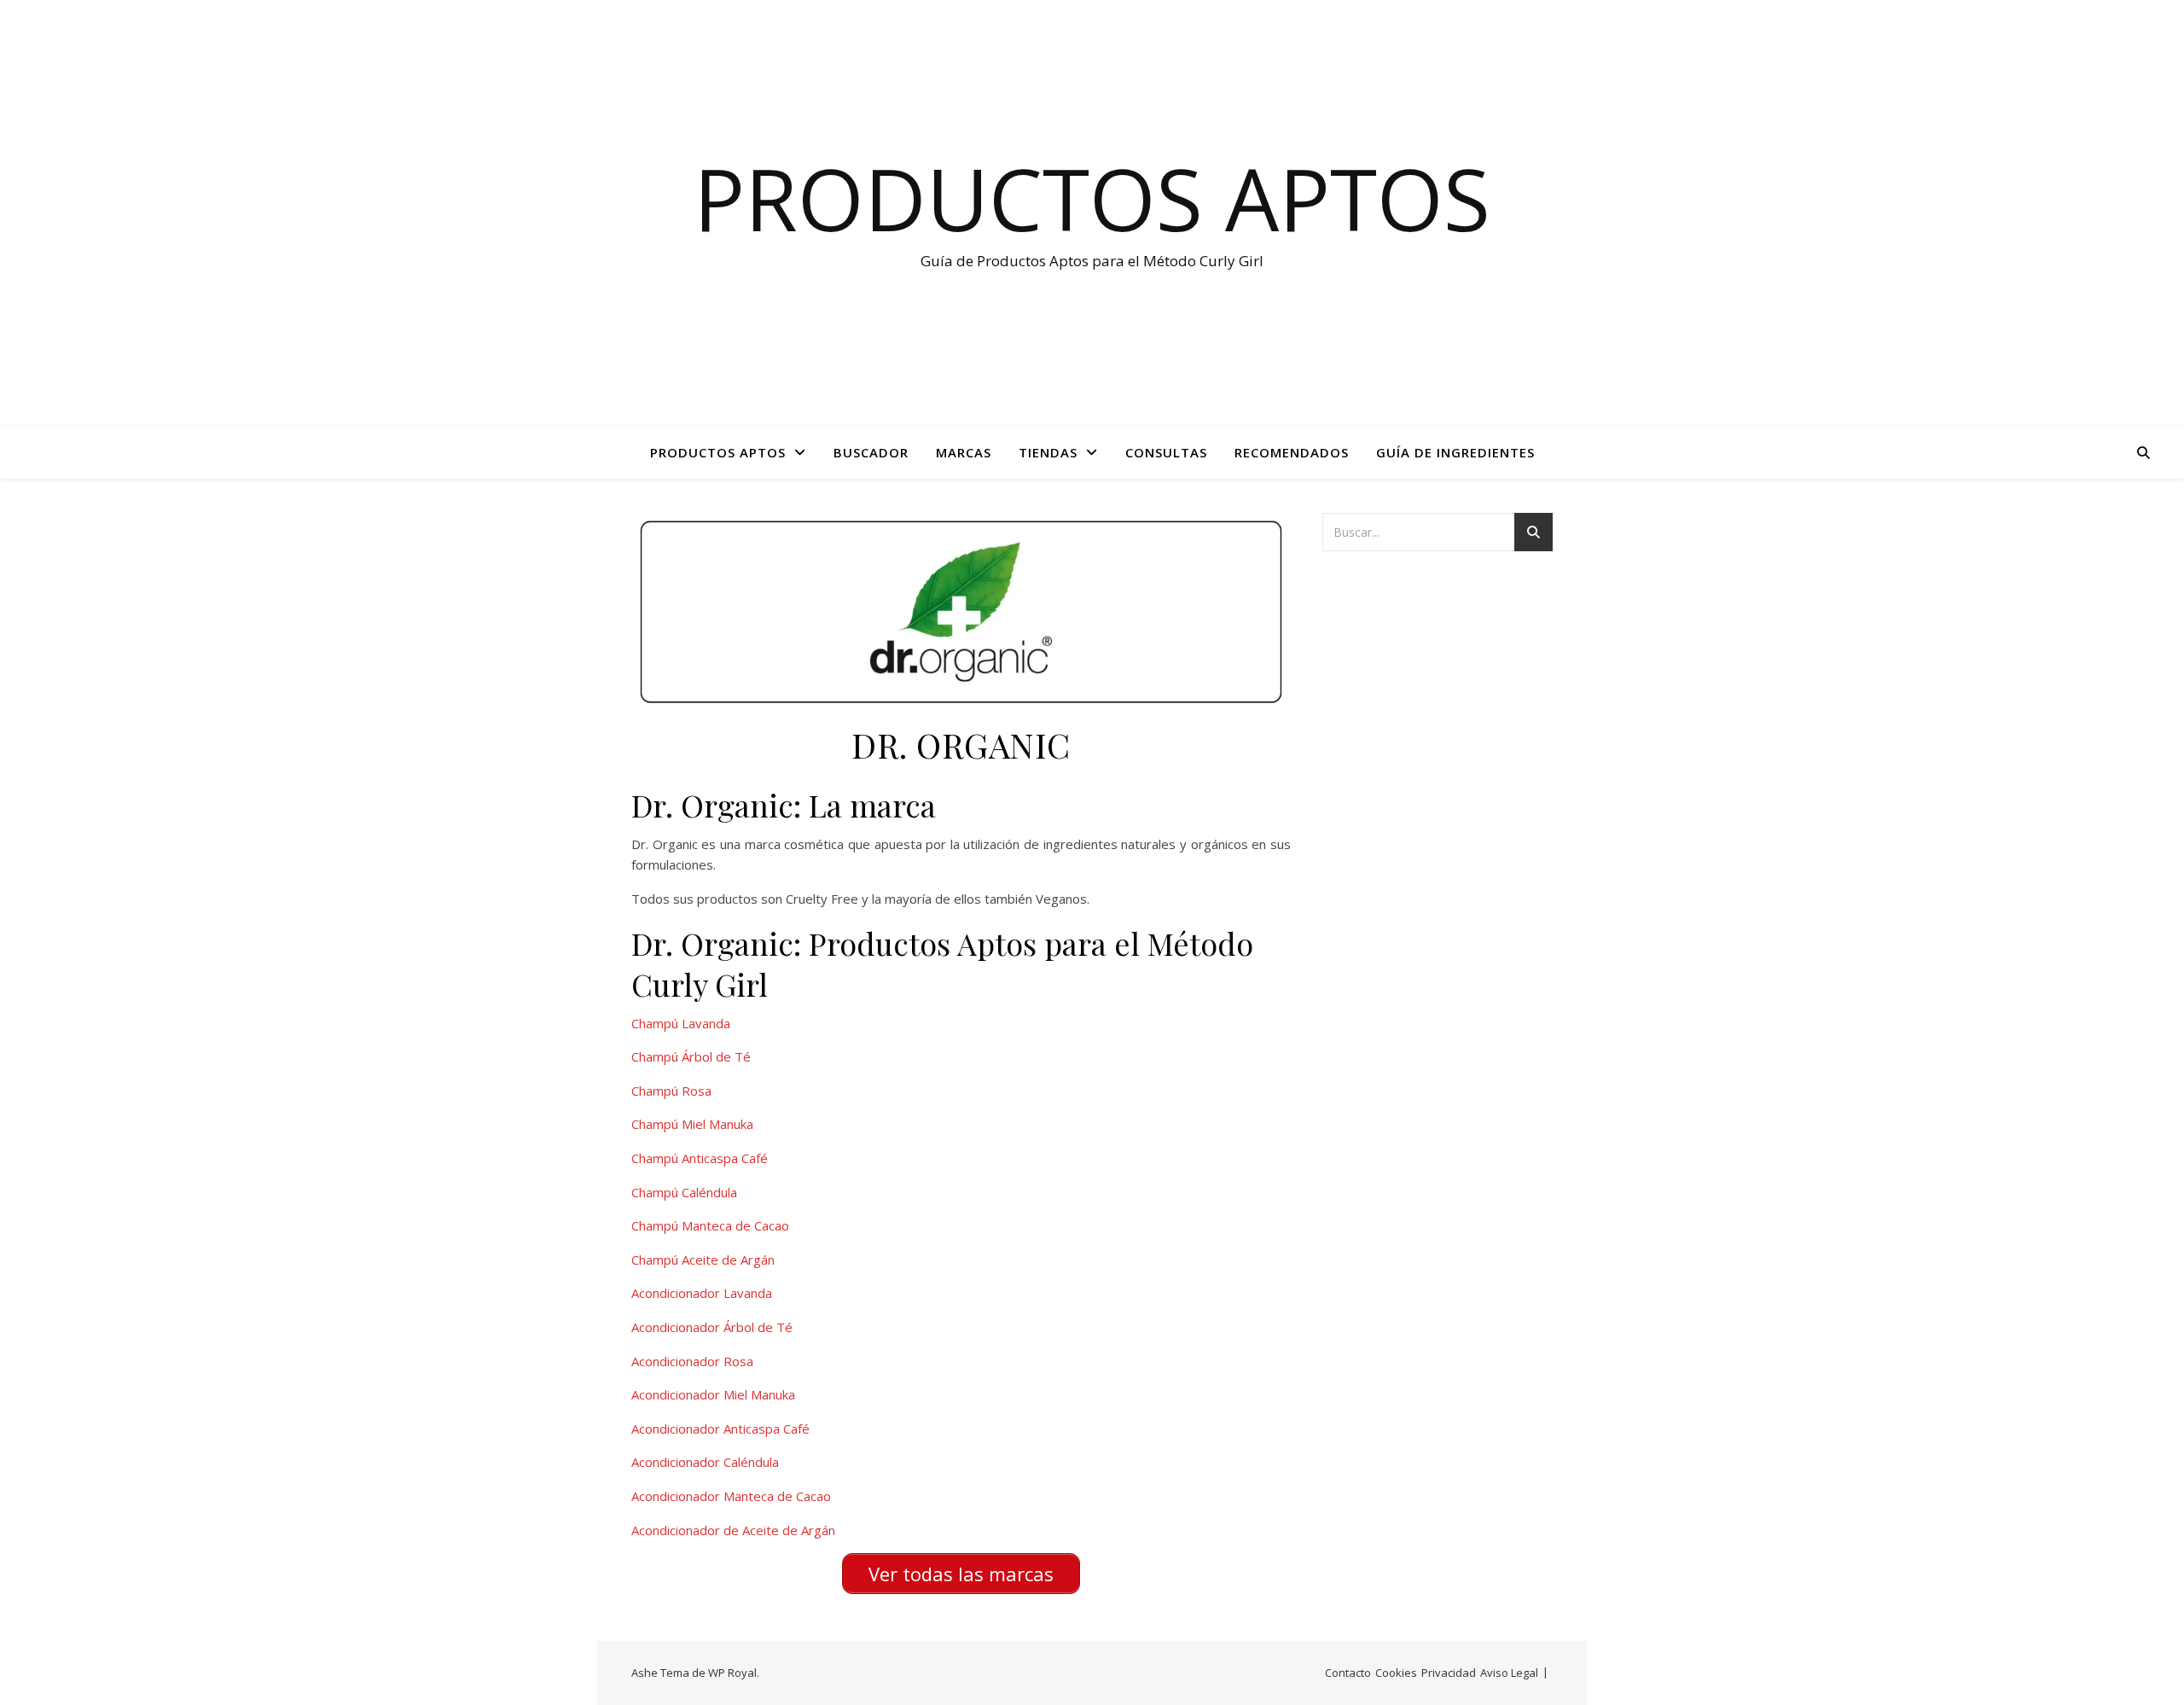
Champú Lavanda (681, 1023)
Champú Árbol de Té (691, 1056)
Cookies (1396, 1673)
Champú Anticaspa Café (700, 1158)
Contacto (1348, 1673)
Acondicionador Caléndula (705, 1462)
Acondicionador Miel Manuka (713, 1394)
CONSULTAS (1166, 452)
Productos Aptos (1092, 198)
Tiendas (1048, 452)
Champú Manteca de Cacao (710, 1225)
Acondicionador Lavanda (702, 1293)
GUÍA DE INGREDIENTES (1455, 452)
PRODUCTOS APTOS (718, 452)
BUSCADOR (871, 452)
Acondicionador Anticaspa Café (720, 1429)
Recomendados (1292, 452)
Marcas (964, 452)
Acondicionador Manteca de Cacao (731, 1496)
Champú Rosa (671, 1091)
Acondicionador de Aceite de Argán (733, 1530)
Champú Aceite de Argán (703, 1260)
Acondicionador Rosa (692, 1361)
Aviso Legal (1509, 1673)
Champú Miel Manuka (692, 1124)
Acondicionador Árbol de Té (712, 1327)
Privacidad (1449, 1673)
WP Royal (732, 1673)
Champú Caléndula (684, 1192)
